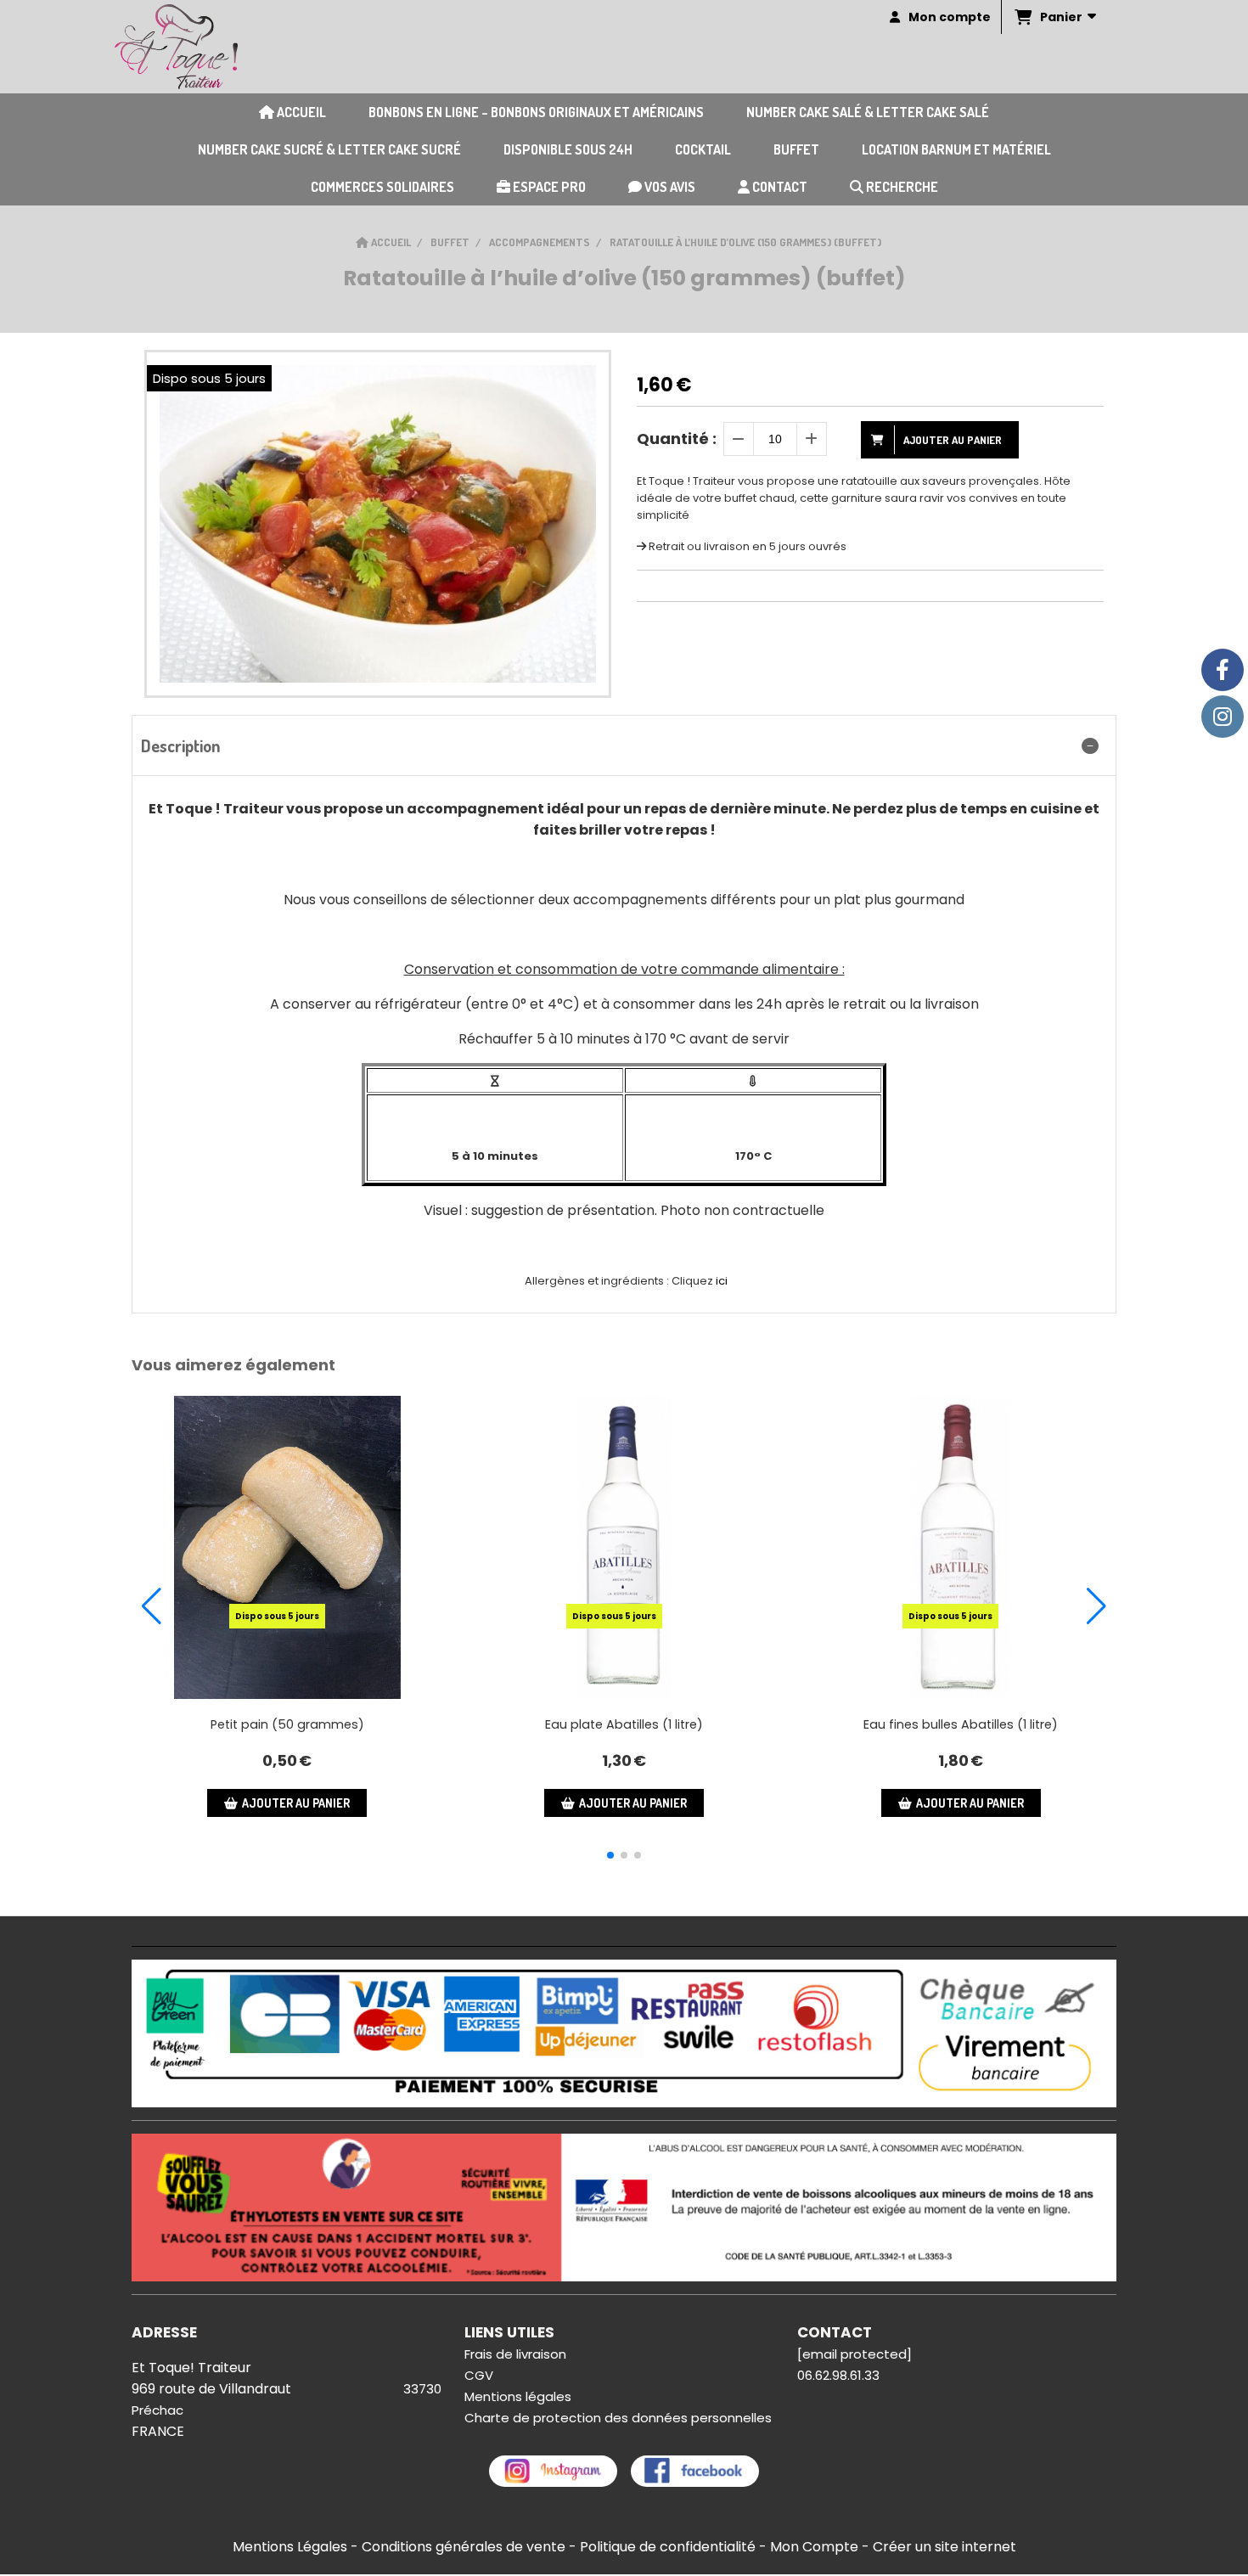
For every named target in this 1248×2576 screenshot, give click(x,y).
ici (722, 1281)
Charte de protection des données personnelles (618, 2418)
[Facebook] (1223, 670)
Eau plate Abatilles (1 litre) (624, 1724)
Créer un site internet (944, 2547)
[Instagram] (1223, 717)
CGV (479, 2375)
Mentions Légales (290, 2547)
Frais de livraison (515, 2354)
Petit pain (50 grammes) (287, 1724)
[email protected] (854, 2354)
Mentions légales (518, 2396)
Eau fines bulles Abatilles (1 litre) (961, 1724)
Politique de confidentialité (668, 2547)
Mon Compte (814, 2547)
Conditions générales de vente (464, 2547)
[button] (610, 1855)
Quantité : (677, 439)
